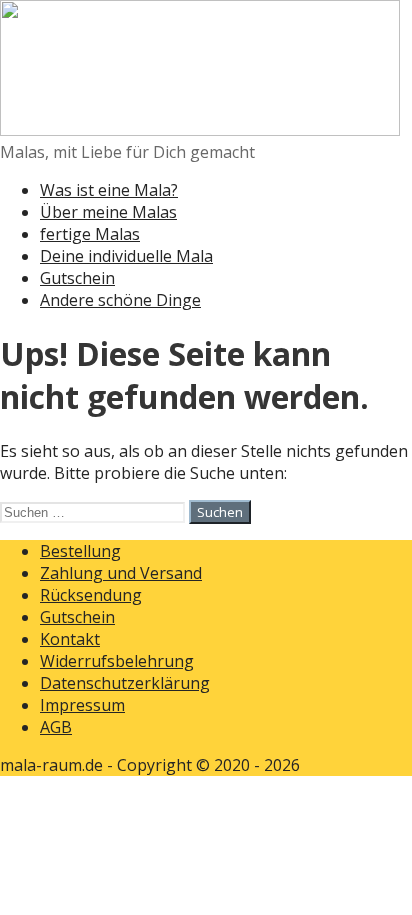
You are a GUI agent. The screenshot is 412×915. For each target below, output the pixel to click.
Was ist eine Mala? (109, 190)
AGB (56, 727)
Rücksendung (91, 595)
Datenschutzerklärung (125, 683)
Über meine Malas (108, 212)
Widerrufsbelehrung (117, 661)
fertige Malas (90, 234)
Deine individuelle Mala (126, 256)
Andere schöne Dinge (120, 300)
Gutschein (77, 278)
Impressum (82, 705)
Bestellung (80, 551)
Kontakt (70, 639)
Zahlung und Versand (121, 573)
